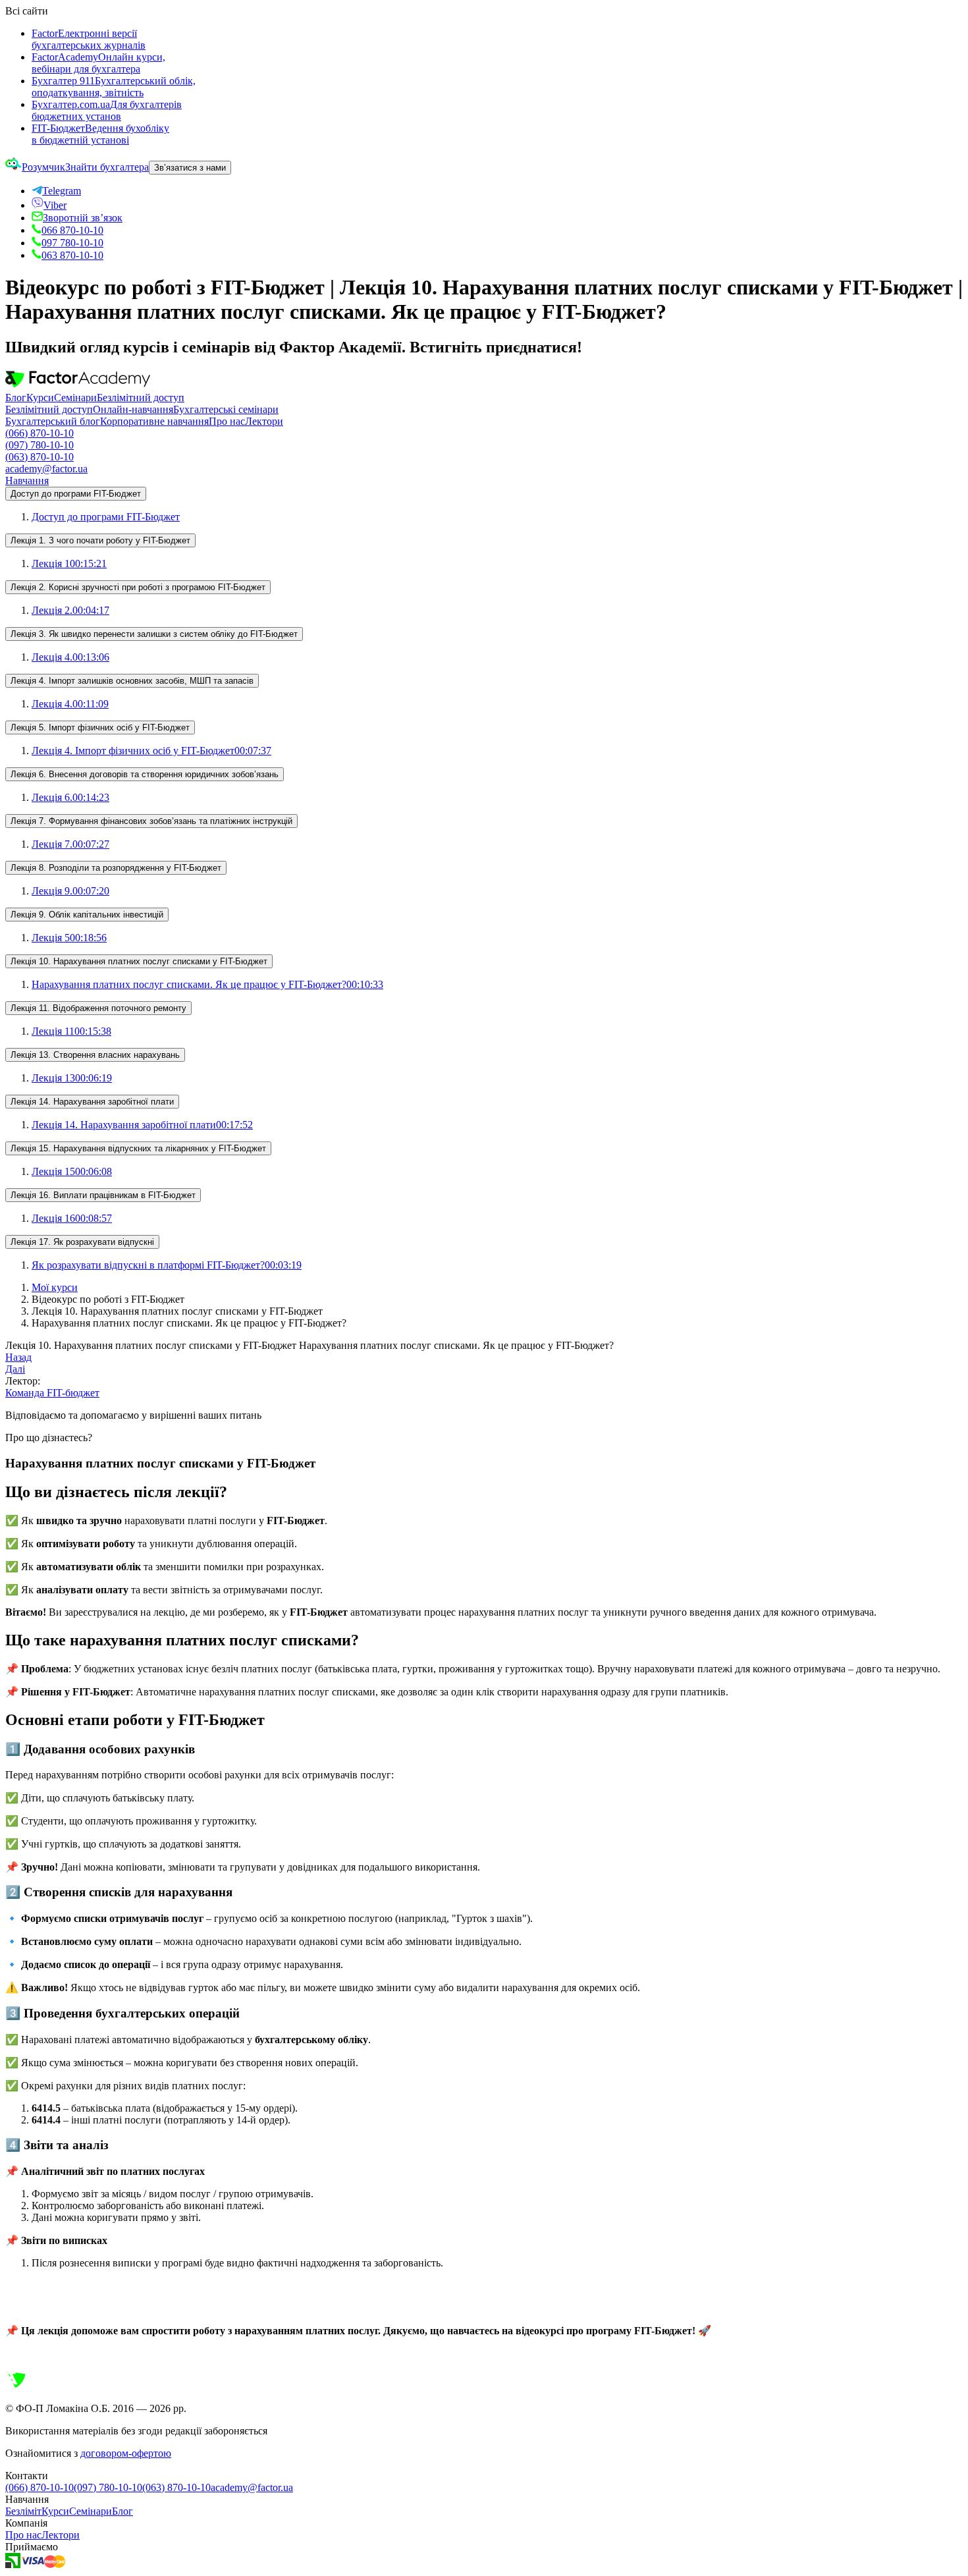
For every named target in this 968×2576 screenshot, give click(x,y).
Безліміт (23, 2511)
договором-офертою (126, 2453)
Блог (16, 397)
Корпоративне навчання (154, 421)
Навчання (27, 480)
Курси (40, 397)
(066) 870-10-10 (40, 433)
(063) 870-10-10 (40, 457)
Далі (15, 1369)
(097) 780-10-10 (40, 445)
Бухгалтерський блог (53, 421)
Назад (18, 1357)
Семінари (75, 397)
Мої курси (55, 1287)
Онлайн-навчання (133, 409)
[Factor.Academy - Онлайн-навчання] (78, 386)
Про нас (227, 421)
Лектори (264, 421)
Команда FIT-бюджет (52, 1393)
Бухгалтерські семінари (226, 409)
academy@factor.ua (46, 469)
